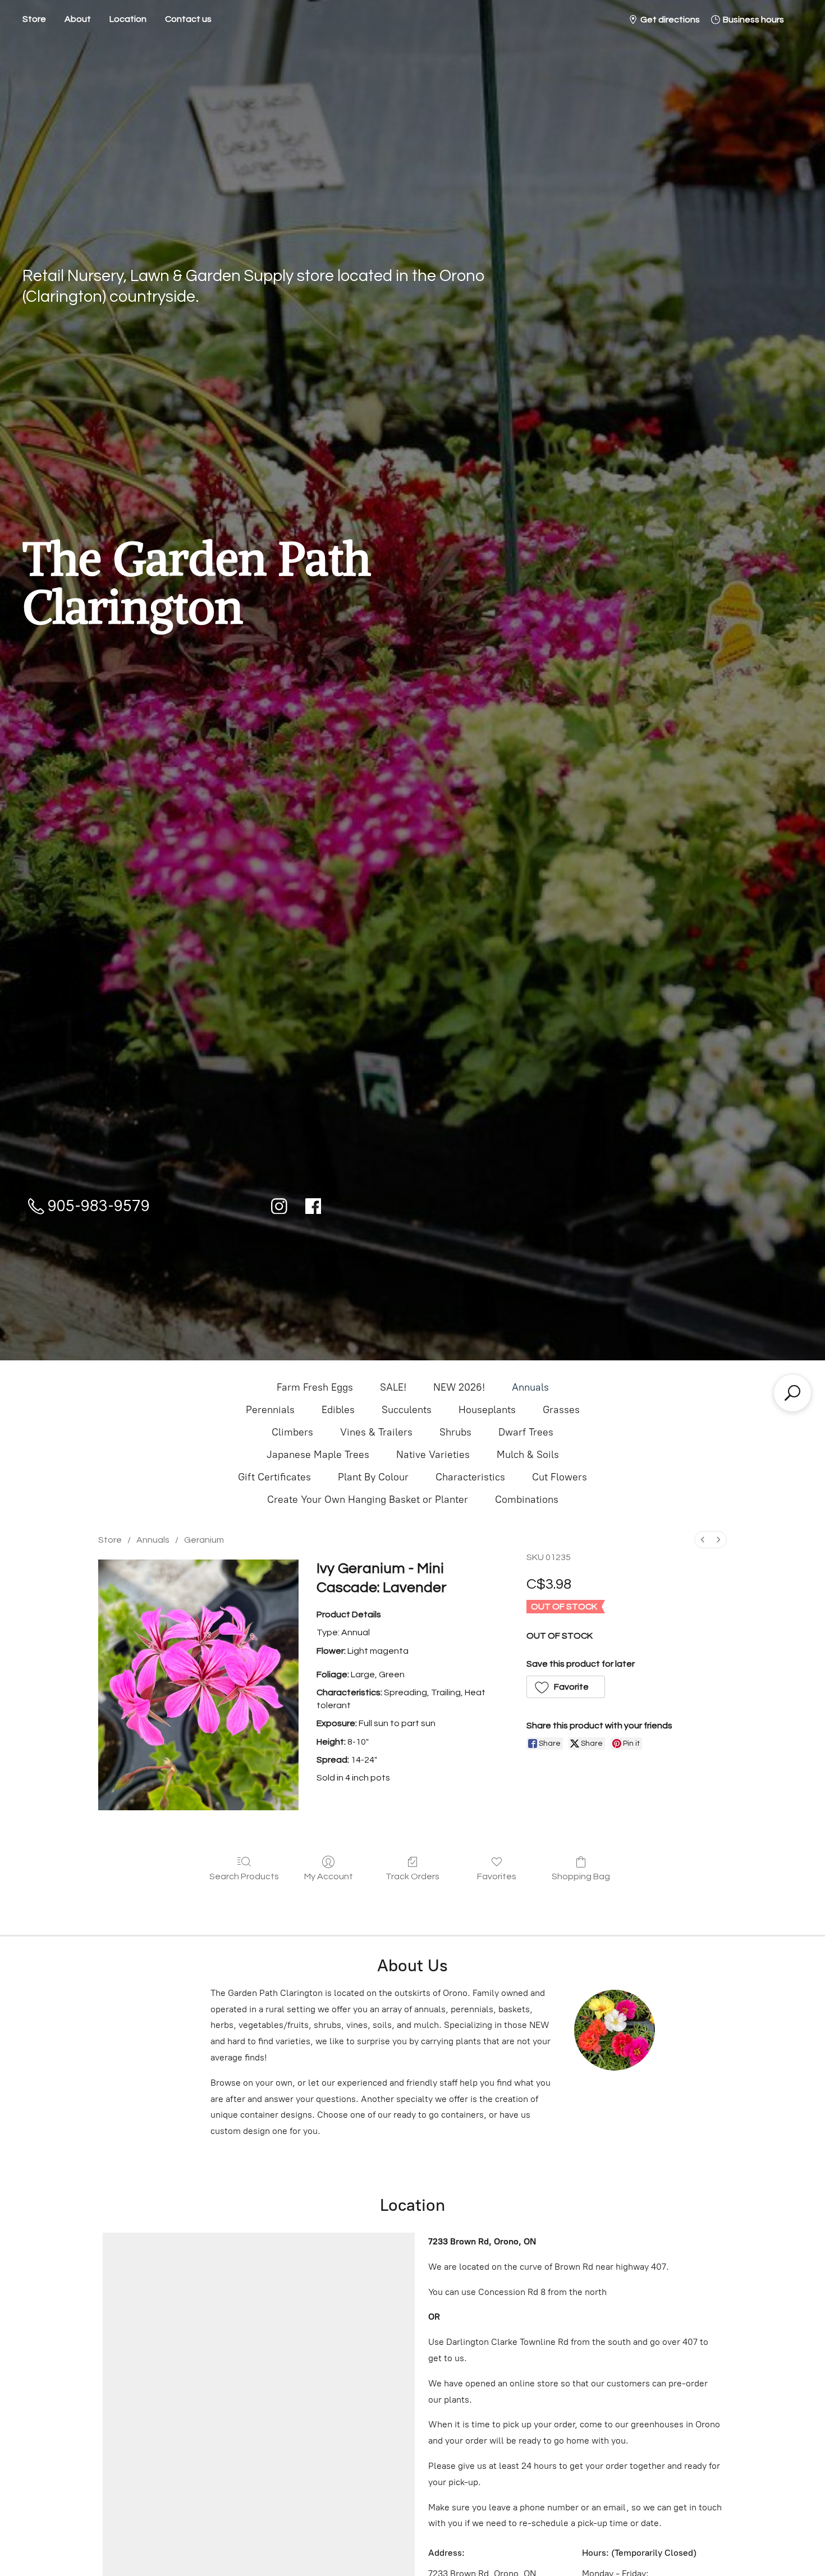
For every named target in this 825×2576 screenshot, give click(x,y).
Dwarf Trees (526, 1432)
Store (34, 19)
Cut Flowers (560, 1477)
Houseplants (487, 1410)
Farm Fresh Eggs (315, 1387)
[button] (566, 1687)
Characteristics (470, 1477)
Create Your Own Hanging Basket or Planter (368, 1499)
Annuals (530, 1387)
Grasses (561, 1410)
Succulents (407, 1410)
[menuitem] (703, 1540)
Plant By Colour (373, 1477)
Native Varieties (433, 1455)
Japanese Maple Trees (318, 1455)
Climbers (292, 1432)
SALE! (393, 1387)
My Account (329, 1876)
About (78, 19)
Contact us (188, 19)
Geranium (204, 1540)
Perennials (270, 1410)
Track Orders (412, 1876)
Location (128, 19)
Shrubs (455, 1432)
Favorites (497, 1876)
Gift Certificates (274, 1477)
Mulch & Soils (528, 1455)
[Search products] (792, 1393)
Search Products (244, 1876)
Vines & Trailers (376, 1432)
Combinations (527, 1499)
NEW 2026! (459, 1387)
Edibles (338, 1410)
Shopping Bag (581, 1876)
